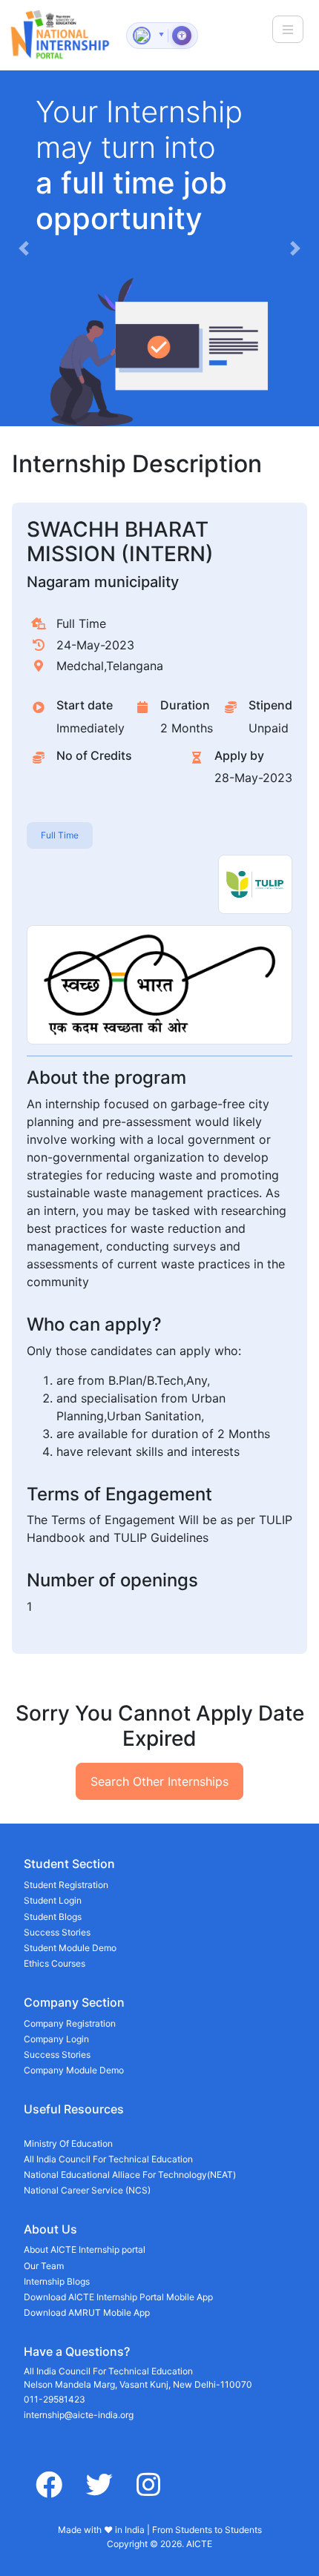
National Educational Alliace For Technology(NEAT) (130, 2175)
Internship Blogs (57, 2281)
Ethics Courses (55, 1963)
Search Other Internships (159, 1781)
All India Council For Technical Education (108, 2159)
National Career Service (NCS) (87, 2190)
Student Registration (66, 1885)
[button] (24, 248)
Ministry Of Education (68, 2143)
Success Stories (57, 1932)
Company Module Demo (74, 2070)
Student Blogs (53, 1917)
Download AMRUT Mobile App (87, 2312)
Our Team (44, 2266)
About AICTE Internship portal (85, 2249)
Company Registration (70, 2023)
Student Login (53, 1900)
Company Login (56, 2039)
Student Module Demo (70, 1948)
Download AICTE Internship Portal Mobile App (118, 2297)
